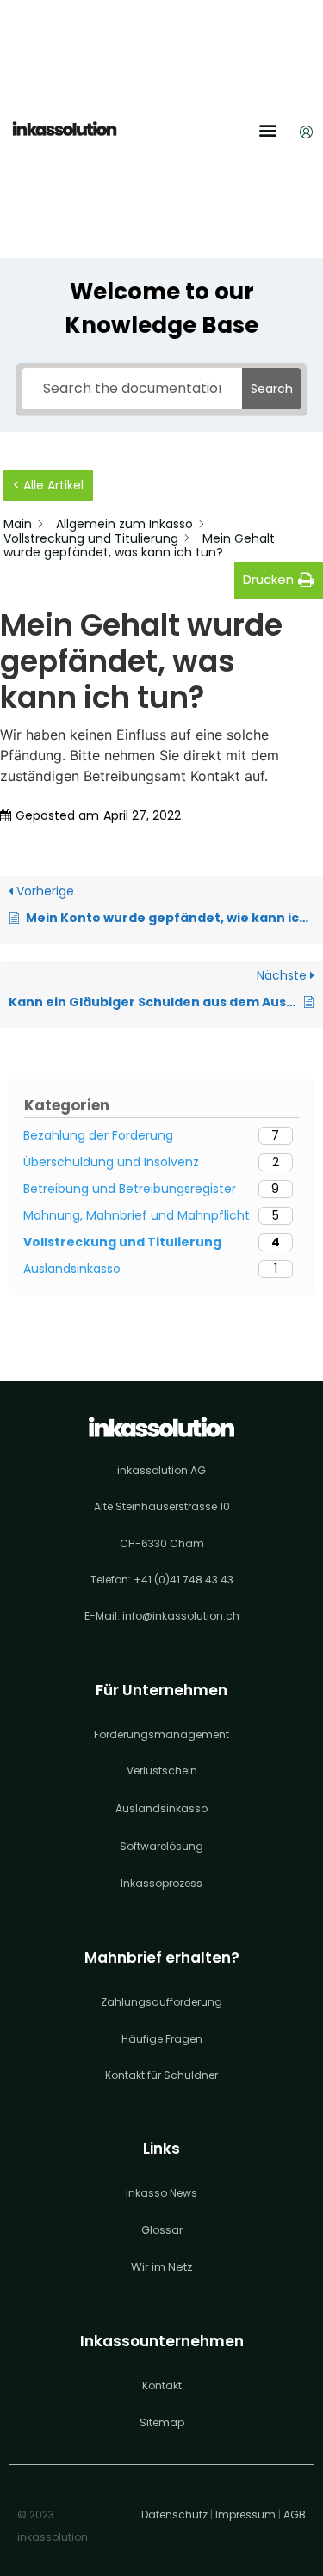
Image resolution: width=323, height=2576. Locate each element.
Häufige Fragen (162, 2039)
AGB (295, 2515)
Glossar (162, 2230)
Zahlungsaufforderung (161, 2002)
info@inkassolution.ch (181, 1616)
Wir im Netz (162, 2267)
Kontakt (162, 2385)
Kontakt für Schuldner (161, 2075)
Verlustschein (162, 1771)
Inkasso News (161, 2193)
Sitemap (162, 2422)
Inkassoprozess (161, 1883)
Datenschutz (174, 2515)
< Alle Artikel (48, 485)
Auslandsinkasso (161, 1808)
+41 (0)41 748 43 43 (183, 1580)
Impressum (245, 2515)
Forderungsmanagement (161, 1734)
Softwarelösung (161, 1846)
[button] (268, 130)
